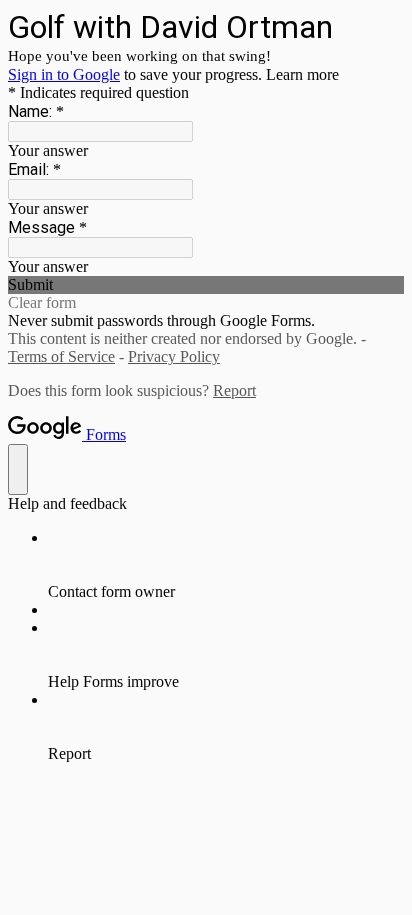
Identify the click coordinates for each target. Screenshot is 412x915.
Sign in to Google (64, 74)
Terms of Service (61, 356)
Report (234, 390)
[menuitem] (226, 565)
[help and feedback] (18, 469)
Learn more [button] (302, 74)
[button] (206, 285)
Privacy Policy (174, 356)
